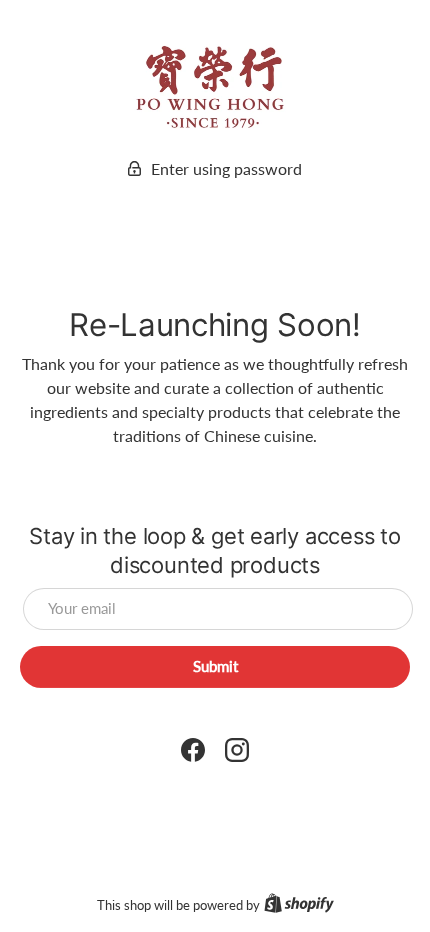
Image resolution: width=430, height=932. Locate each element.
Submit (215, 666)
